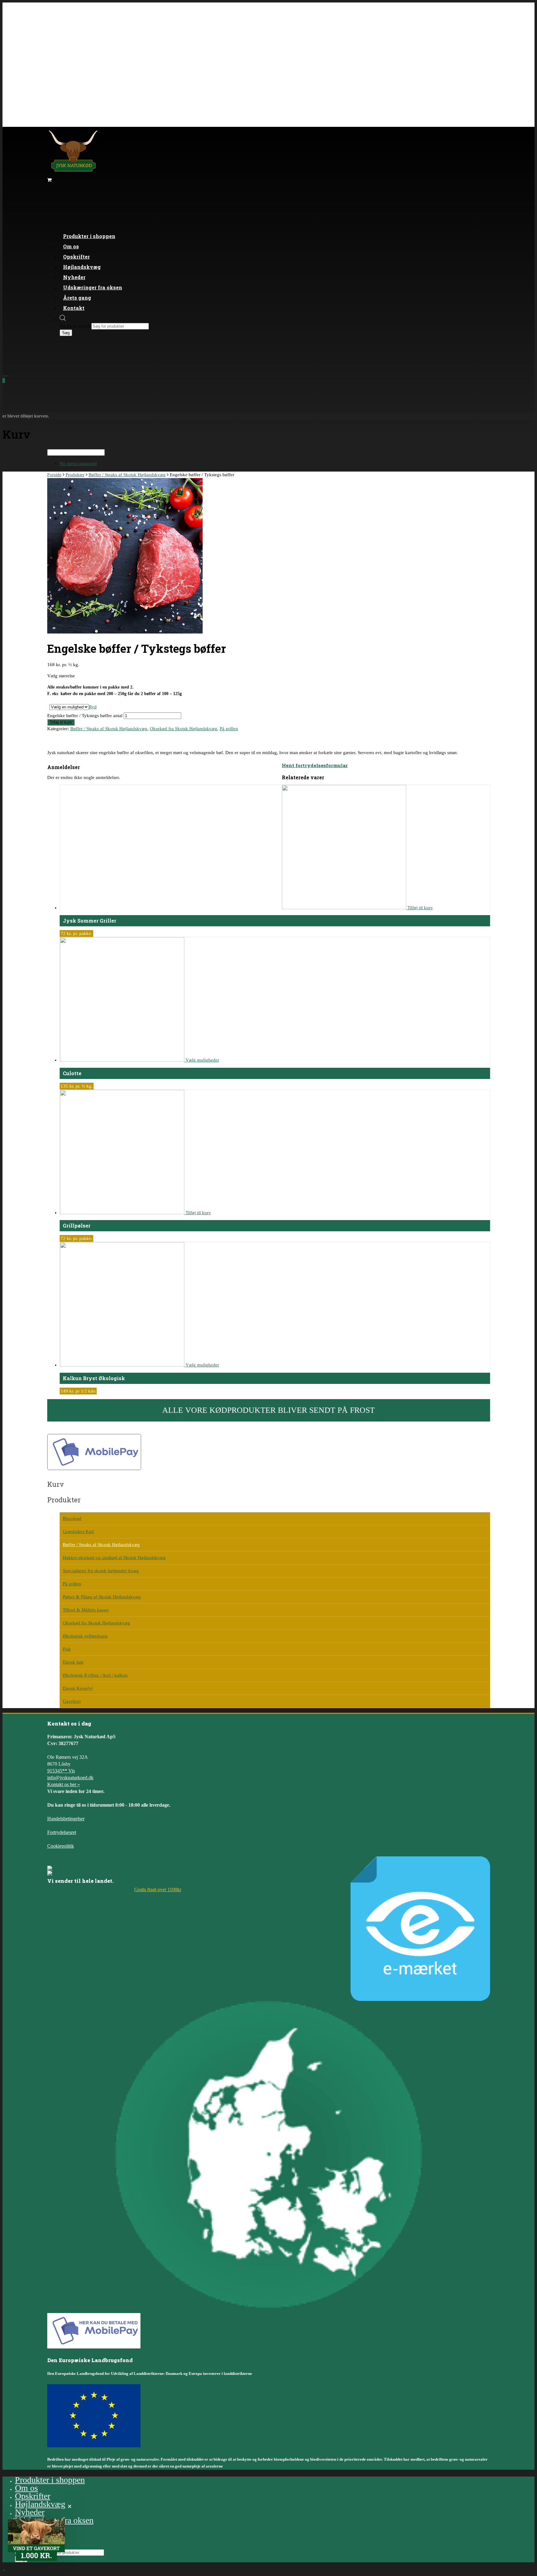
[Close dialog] (416, 1197)
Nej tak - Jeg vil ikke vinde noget (191, 1375)
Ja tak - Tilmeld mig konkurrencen (191, 1355)
